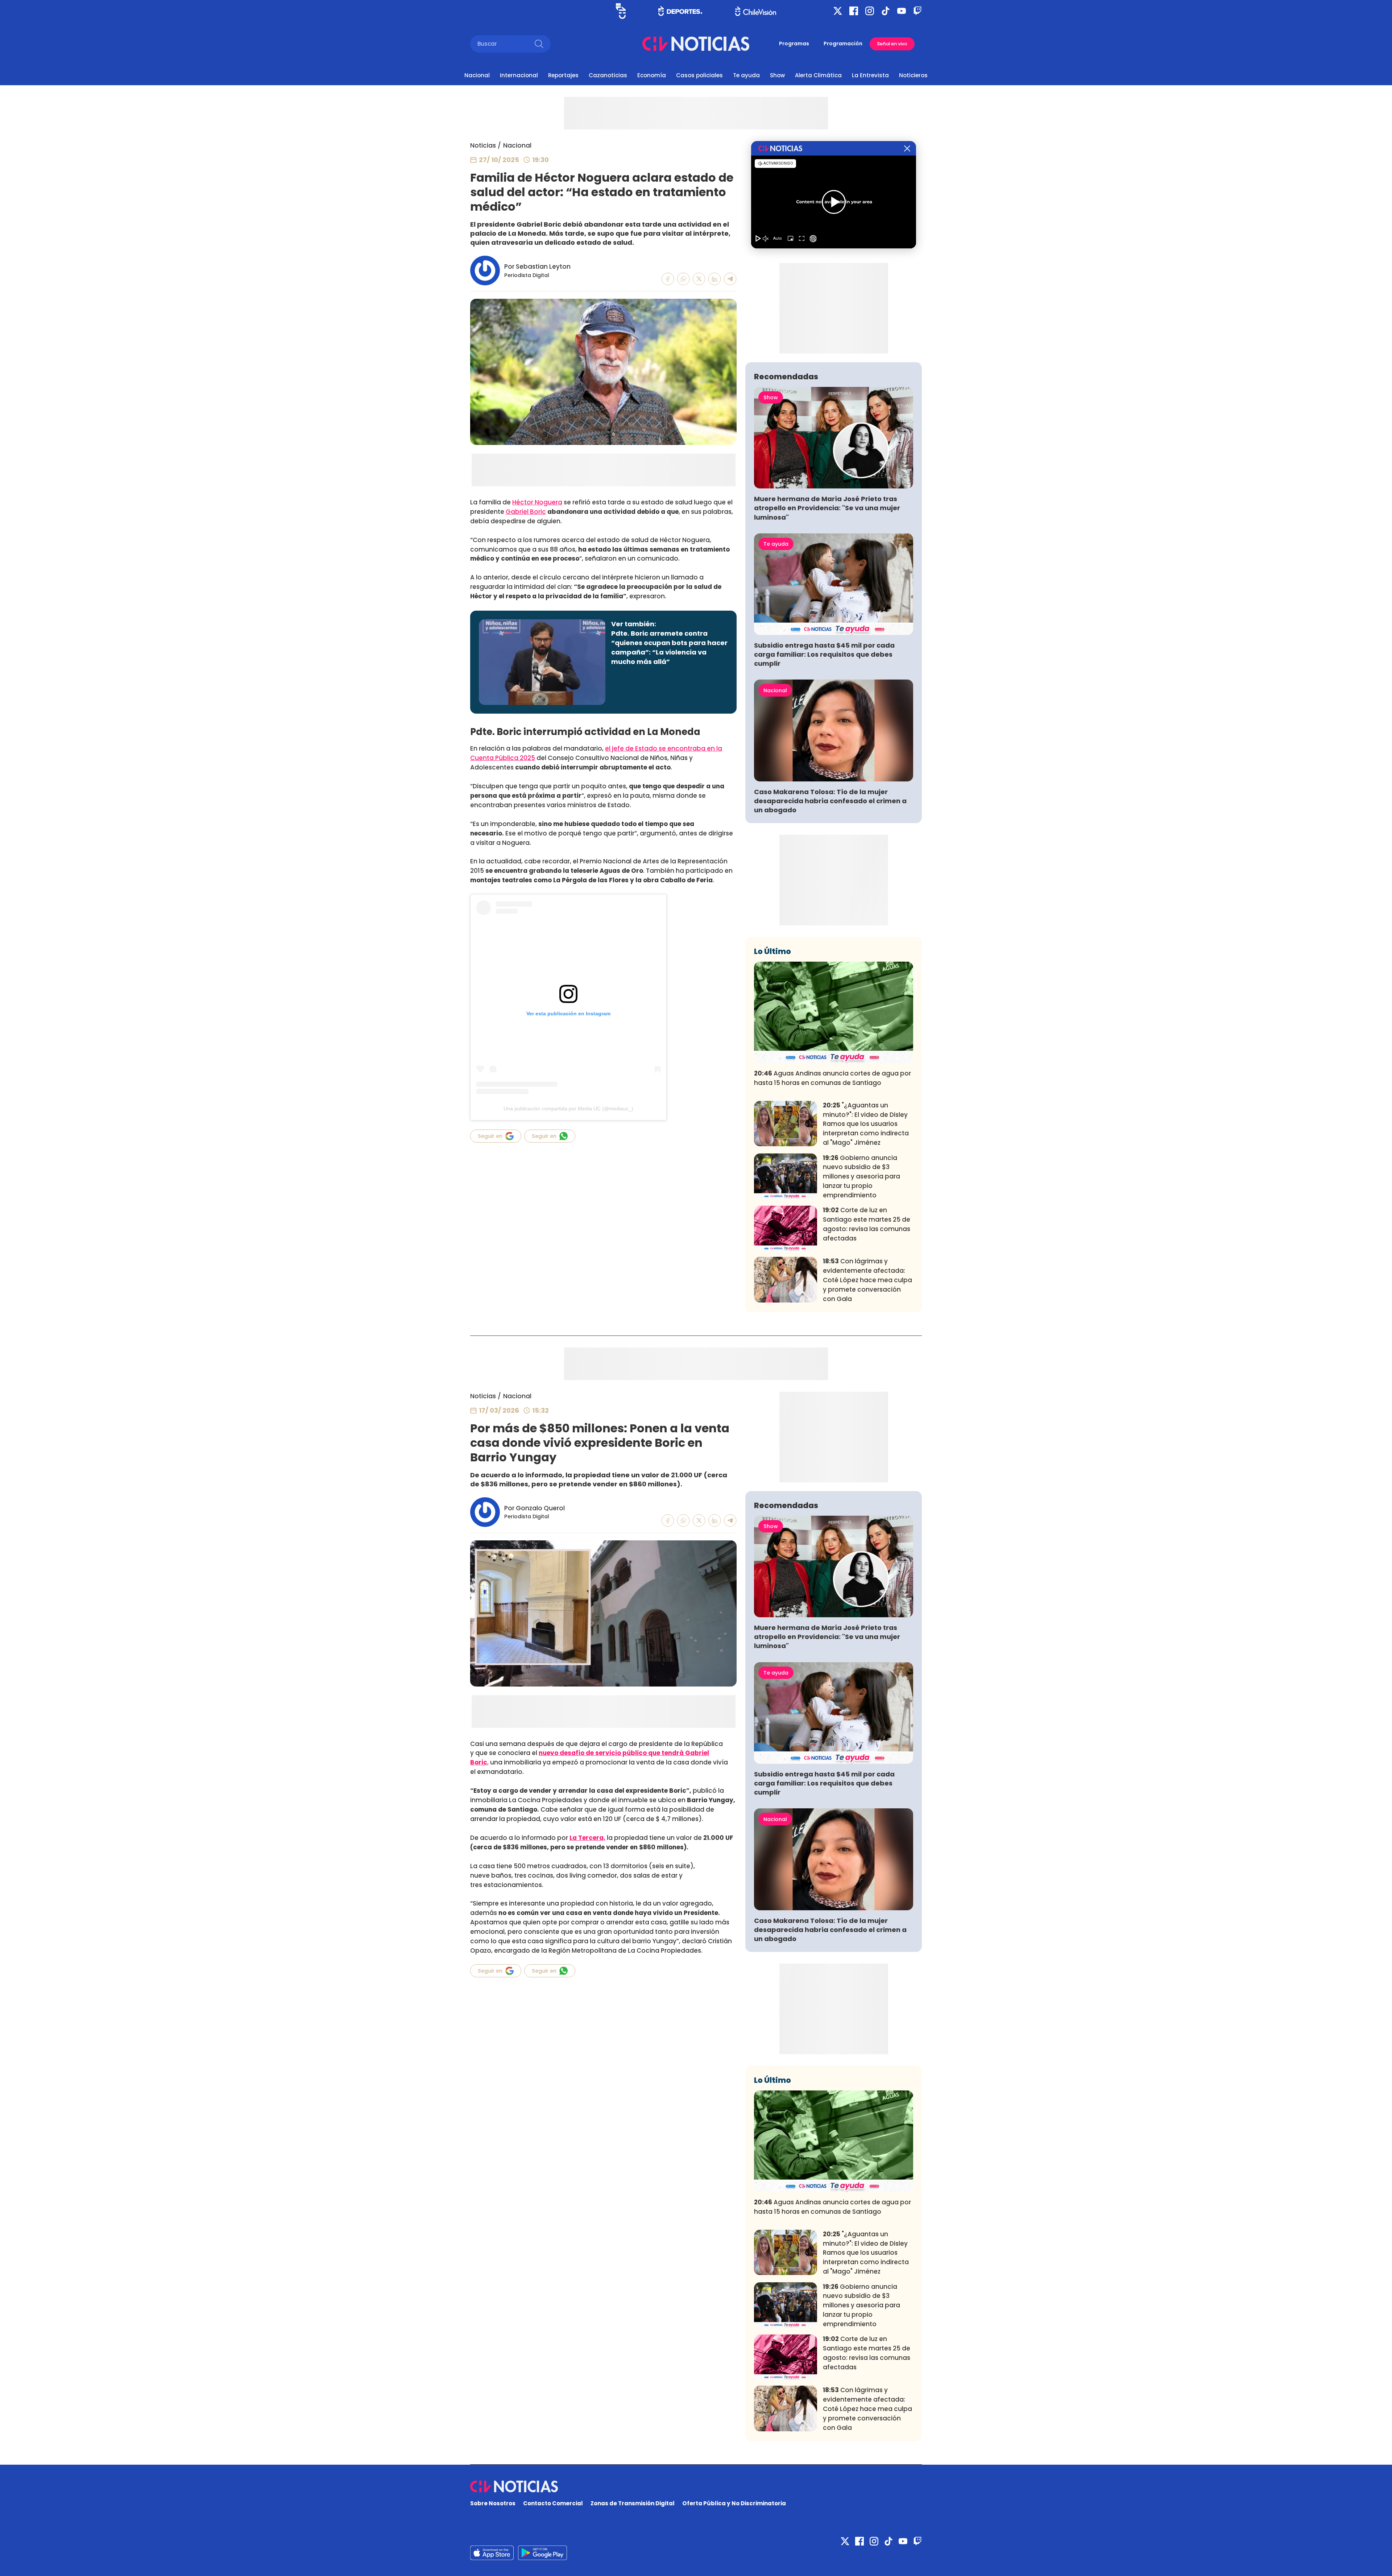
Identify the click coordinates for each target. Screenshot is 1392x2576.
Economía (652, 75)
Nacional (477, 75)
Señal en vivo (892, 44)
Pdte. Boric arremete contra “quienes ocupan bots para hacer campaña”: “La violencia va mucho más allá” (669, 647)
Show (777, 75)
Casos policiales (699, 75)
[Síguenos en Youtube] (902, 11)
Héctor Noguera (537, 502)
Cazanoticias (608, 75)
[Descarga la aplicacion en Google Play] (492, 2553)
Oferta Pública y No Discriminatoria (734, 2503)
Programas (794, 44)
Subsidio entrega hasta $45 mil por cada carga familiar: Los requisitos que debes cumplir (824, 654)
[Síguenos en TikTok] (886, 11)
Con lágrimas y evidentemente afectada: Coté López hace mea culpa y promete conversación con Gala (867, 1280)
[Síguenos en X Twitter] (838, 11)
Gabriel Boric (526, 512)
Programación (843, 44)
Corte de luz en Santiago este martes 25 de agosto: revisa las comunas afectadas (867, 1224)
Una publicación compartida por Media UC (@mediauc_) (568, 1109)
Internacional (519, 75)
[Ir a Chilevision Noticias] (696, 2486)
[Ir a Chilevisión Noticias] (696, 44)
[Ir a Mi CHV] (621, 11)
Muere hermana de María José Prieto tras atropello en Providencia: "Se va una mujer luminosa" (827, 508)
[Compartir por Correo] (730, 279)
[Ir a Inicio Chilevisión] (756, 11)
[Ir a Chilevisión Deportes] (680, 11)
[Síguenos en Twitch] (917, 11)
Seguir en (490, 1136)
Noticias (483, 145)
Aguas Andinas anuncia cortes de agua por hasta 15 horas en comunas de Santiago (832, 1078)
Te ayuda (746, 75)
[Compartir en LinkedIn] (715, 279)
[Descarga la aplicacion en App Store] (542, 2553)
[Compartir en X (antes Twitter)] (699, 279)
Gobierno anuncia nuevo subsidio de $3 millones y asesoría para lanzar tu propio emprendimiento (861, 1176)
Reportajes (563, 75)
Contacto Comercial (553, 2503)
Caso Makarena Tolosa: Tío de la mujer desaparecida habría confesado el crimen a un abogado (830, 801)
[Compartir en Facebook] (668, 279)
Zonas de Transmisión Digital (633, 2503)
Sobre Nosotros (493, 2503)
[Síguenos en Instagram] (870, 11)
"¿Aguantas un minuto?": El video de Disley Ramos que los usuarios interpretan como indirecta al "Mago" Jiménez (866, 1124)
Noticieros (913, 75)
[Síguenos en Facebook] (854, 11)
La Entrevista (870, 75)
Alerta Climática (818, 75)
